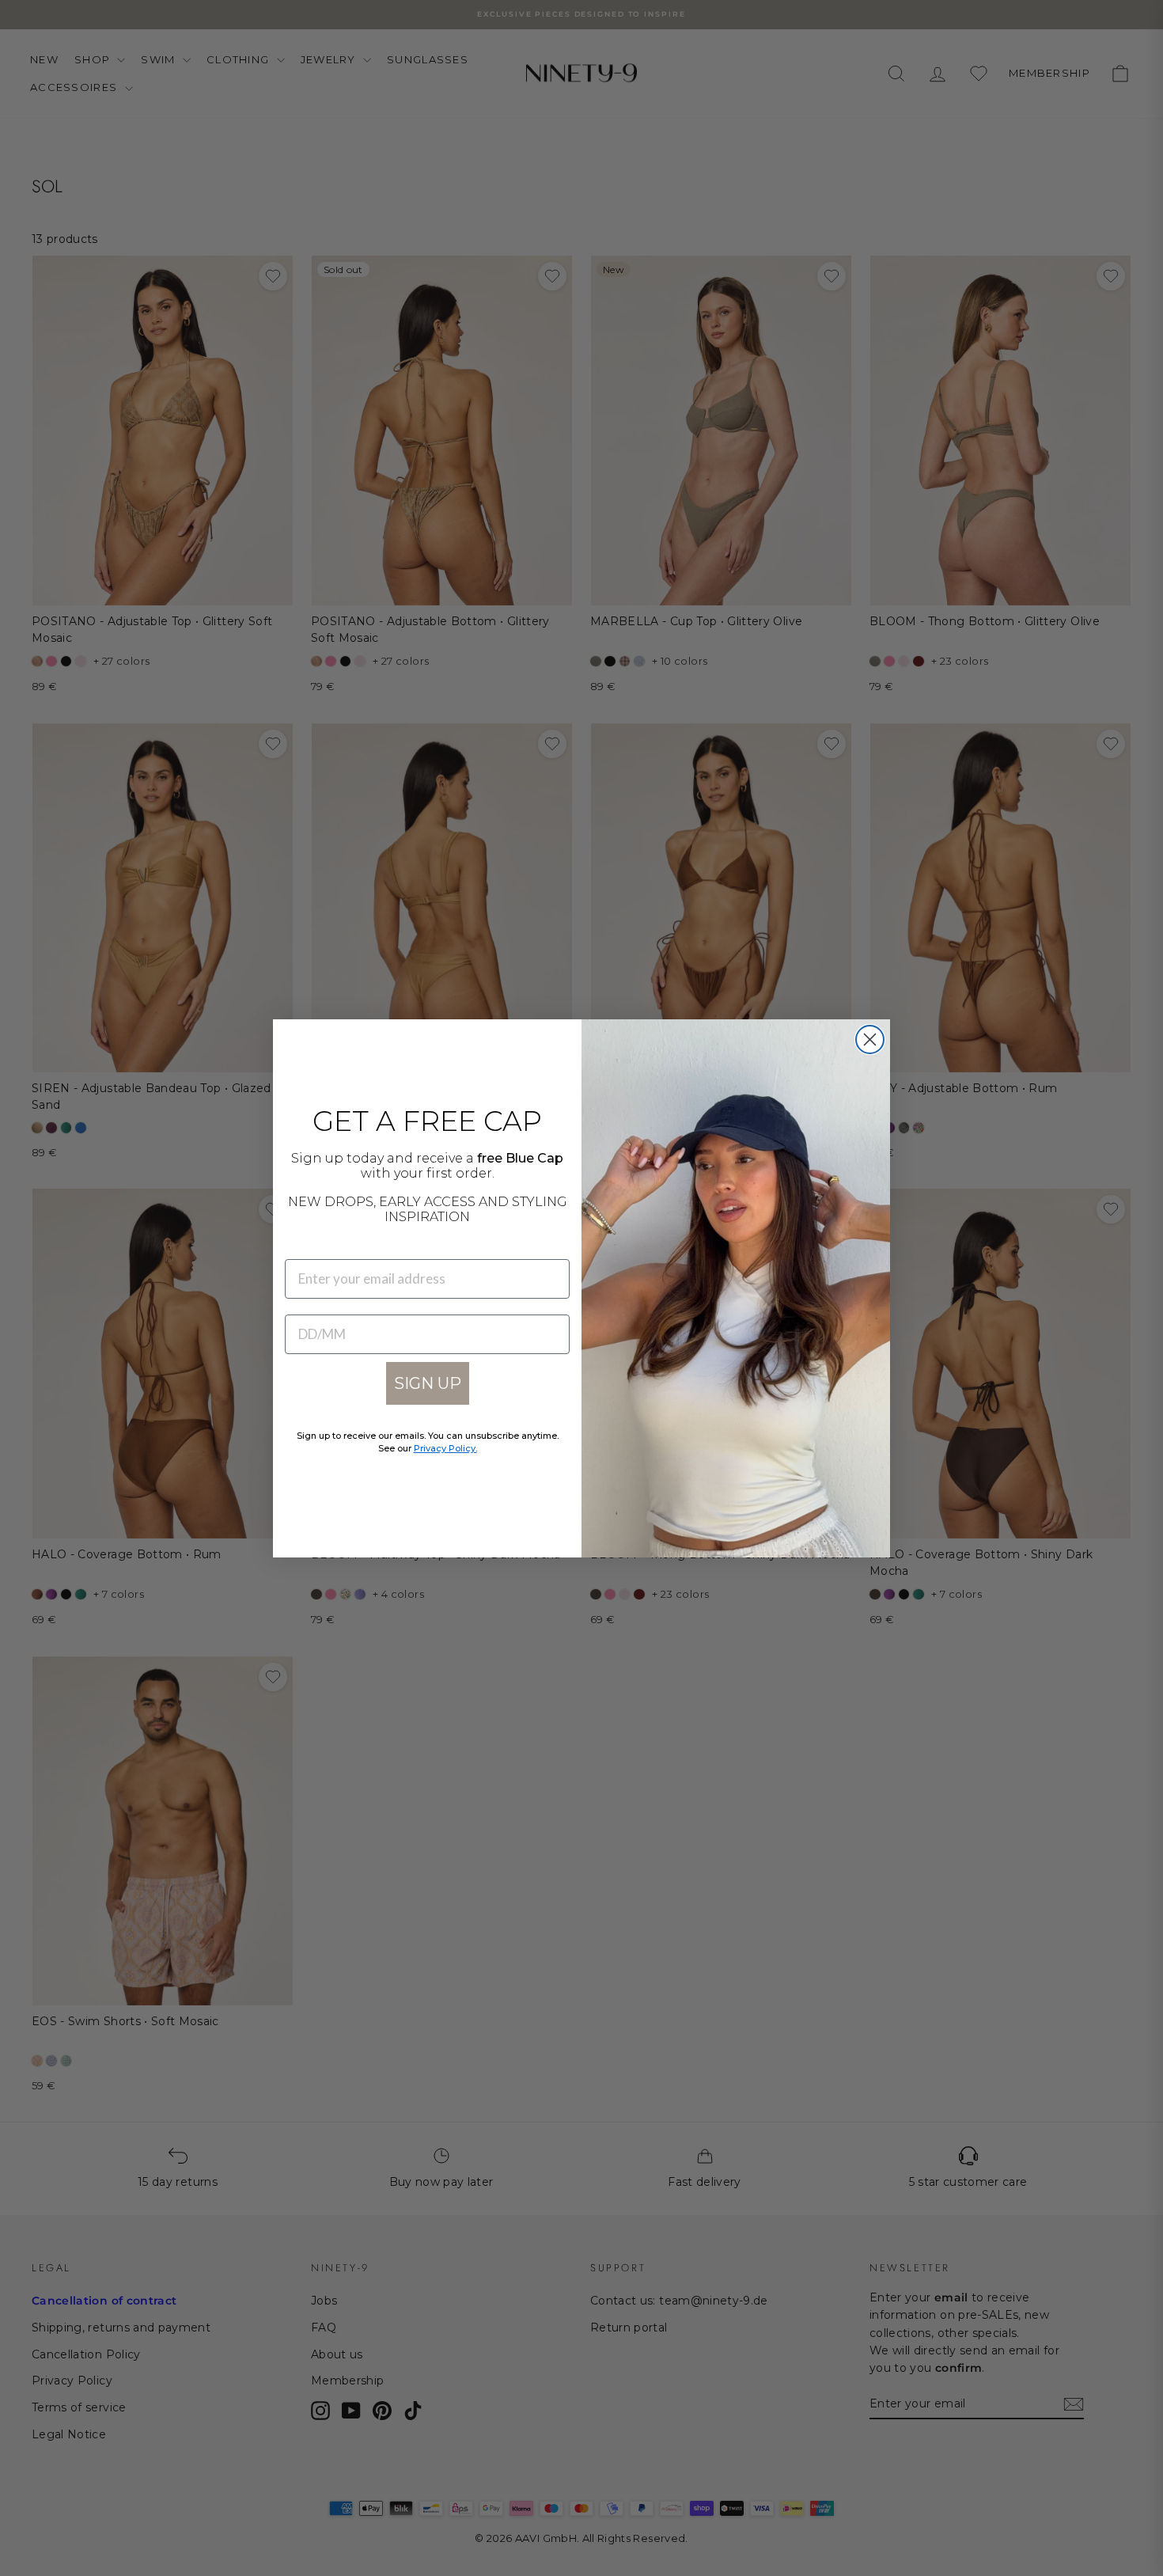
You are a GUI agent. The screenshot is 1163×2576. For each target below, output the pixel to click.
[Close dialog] (870, 1040)
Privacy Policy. (445, 1448)
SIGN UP (428, 1383)
